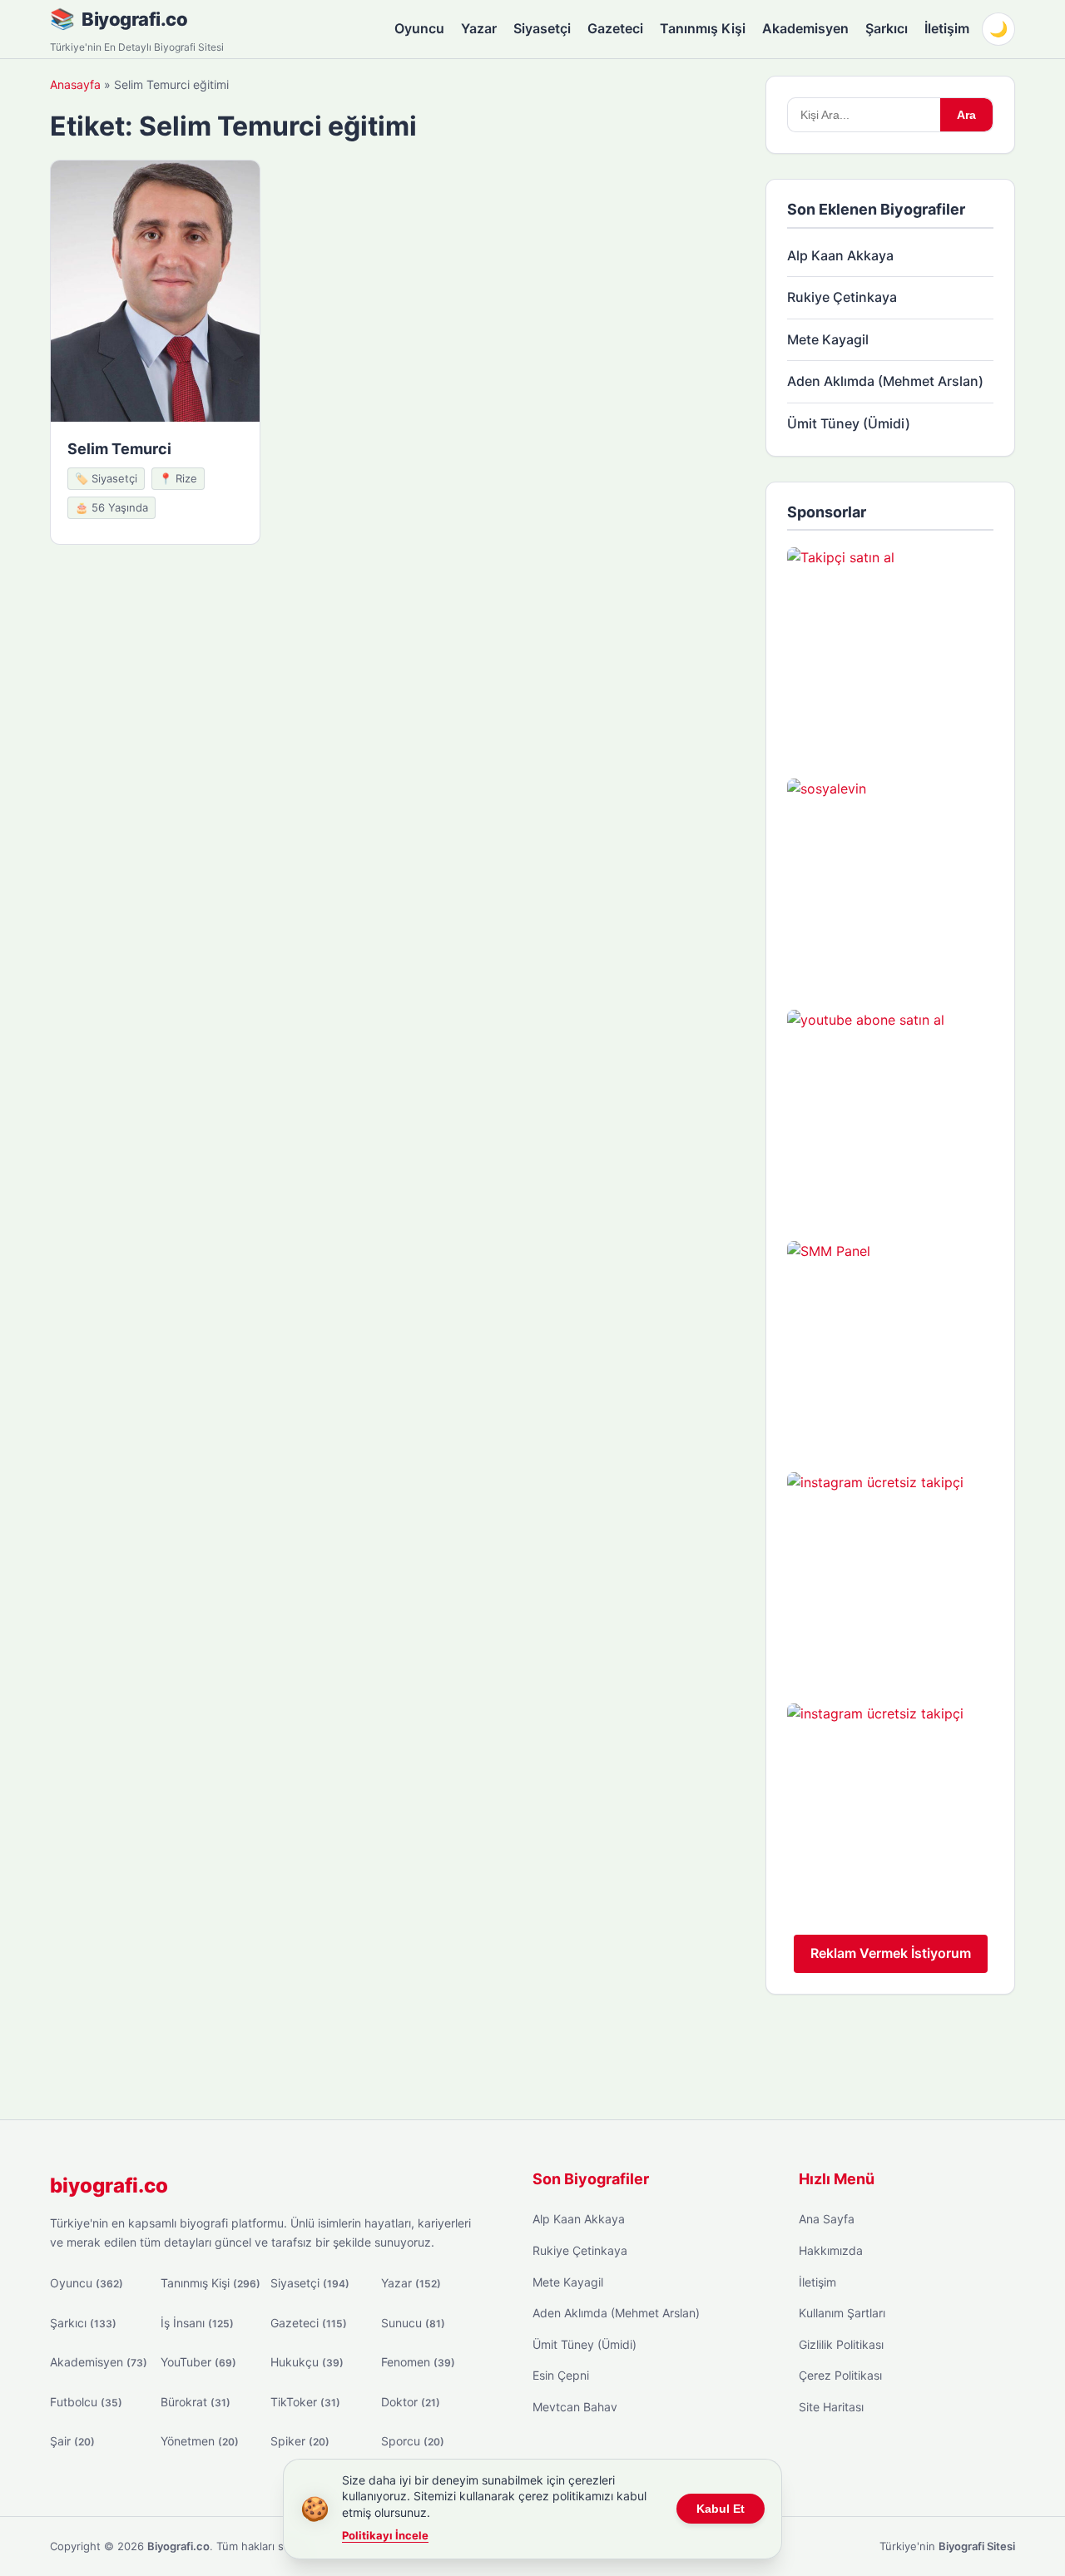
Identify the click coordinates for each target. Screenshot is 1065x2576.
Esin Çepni (561, 2375)
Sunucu (413, 2323)
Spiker (300, 2441)
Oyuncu (419, 28)
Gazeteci (615, 28)
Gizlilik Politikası (841, 2344)
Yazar (479, 28)
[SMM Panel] (890, 1344)
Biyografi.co (134, 19)
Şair (72, 2441)
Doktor (411, 2402)
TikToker (305, 2402)
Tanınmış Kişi (703, 28)
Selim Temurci (119, 449)
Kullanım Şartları (842, 2313)
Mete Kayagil (828, 339)
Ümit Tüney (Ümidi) (849, 423)
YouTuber (198, 2362)
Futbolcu (86, 2402)
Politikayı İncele (385, 2535)
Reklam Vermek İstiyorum (891, 1953)
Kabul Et (721, 2509)
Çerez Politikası (840, 2375)
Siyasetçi (542, 28)
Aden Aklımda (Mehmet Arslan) (885, 381)
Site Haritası (831, 2407)
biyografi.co (109, 2185)
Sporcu (413, 2441)
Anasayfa (75, 84)
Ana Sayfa (827, 2219)
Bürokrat (196, 2402)
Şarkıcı (887, 28)
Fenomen (418, 2362)
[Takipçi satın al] (890, 650)
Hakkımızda (831, 2250)
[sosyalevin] (890, 882)
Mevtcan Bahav (575, 2407)
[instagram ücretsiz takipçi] (890, 1575)
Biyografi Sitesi (977, 2546)
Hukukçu (307, 2362)
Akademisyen (805, 28)
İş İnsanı (197, 2323)
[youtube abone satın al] (890, 1113)
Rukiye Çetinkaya (842, 297)
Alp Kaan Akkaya (840, 255)
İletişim (947, 28)
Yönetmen (200, 2441)
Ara (966, 115)
